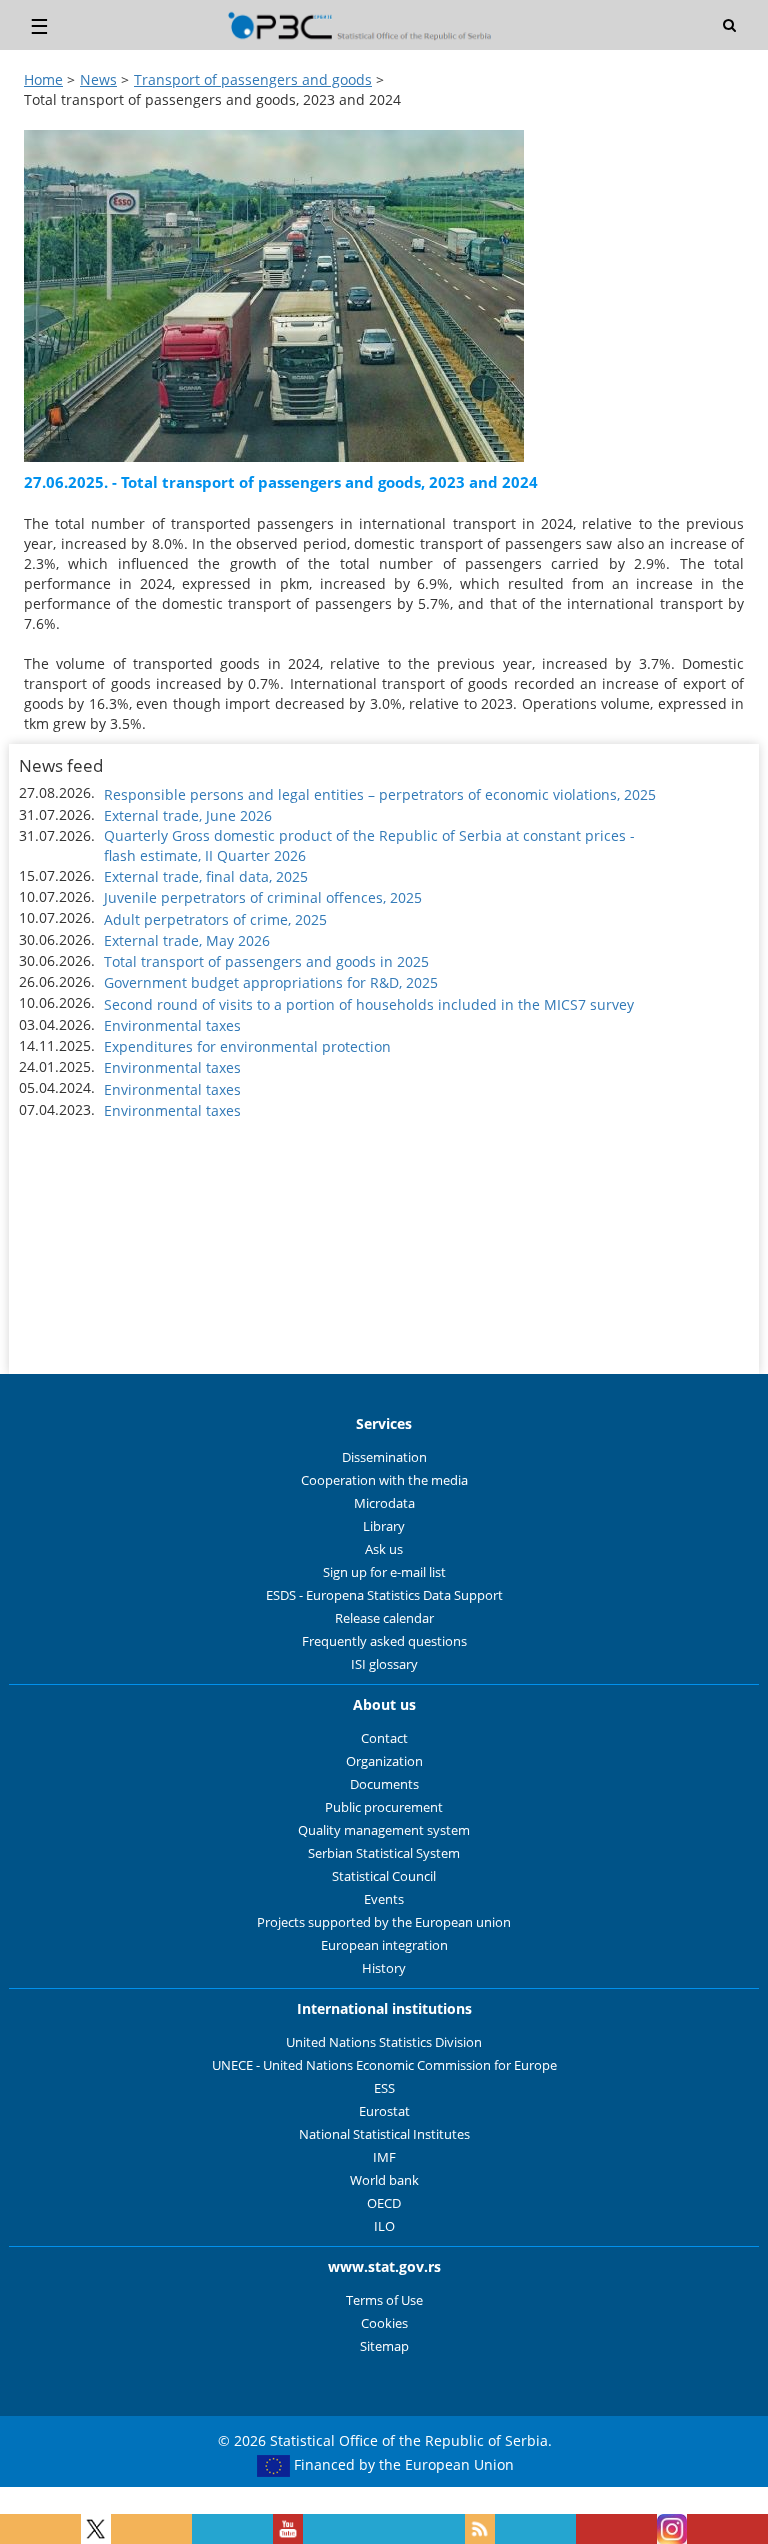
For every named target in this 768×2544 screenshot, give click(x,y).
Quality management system (384, 1830)
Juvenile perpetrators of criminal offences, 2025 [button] (263, 897)
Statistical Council (384, 1876)
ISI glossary (384, 1664)
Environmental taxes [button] (172, 1025)
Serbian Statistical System (384, 1853)
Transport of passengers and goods (253, 79)
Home (43, 79)
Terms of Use (384, 2300)
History (384, 1968)
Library (384, 1526)
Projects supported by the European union (384, 1922)
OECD (384, 2203)
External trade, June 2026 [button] (188, 815)
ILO (384, 2226)
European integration (384, 1945)
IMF (384, 2157)
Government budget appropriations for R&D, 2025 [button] (271, 982)
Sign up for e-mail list (384, 1572)
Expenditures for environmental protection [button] (247, 1046)
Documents (384, 1784)
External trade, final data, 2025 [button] (206, 876)
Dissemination (384, 1457)
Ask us (384, 1549)
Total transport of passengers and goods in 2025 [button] (266, 961)
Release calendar (384, 1618)
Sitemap (384, 2346)
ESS (384, 2088)
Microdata (384, 1503)
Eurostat (384, 2111)
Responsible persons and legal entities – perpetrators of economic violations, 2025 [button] (380, 794)
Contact (384, 1738)
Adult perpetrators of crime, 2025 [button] (215, 919)
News (98, 79)
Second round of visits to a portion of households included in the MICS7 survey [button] (369, 1004)
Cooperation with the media (384, 1480)
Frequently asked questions (384, 1641)
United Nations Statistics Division (384, 2042)
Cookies (384, 2323)
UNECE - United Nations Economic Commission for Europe (384, 2065)
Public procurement (384, 1807)
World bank (384, 2180)
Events (384, 1899)
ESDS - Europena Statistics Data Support (384, 1595)
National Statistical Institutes (384, 2134)
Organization (384, 1761)
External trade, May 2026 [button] (187, 940)
